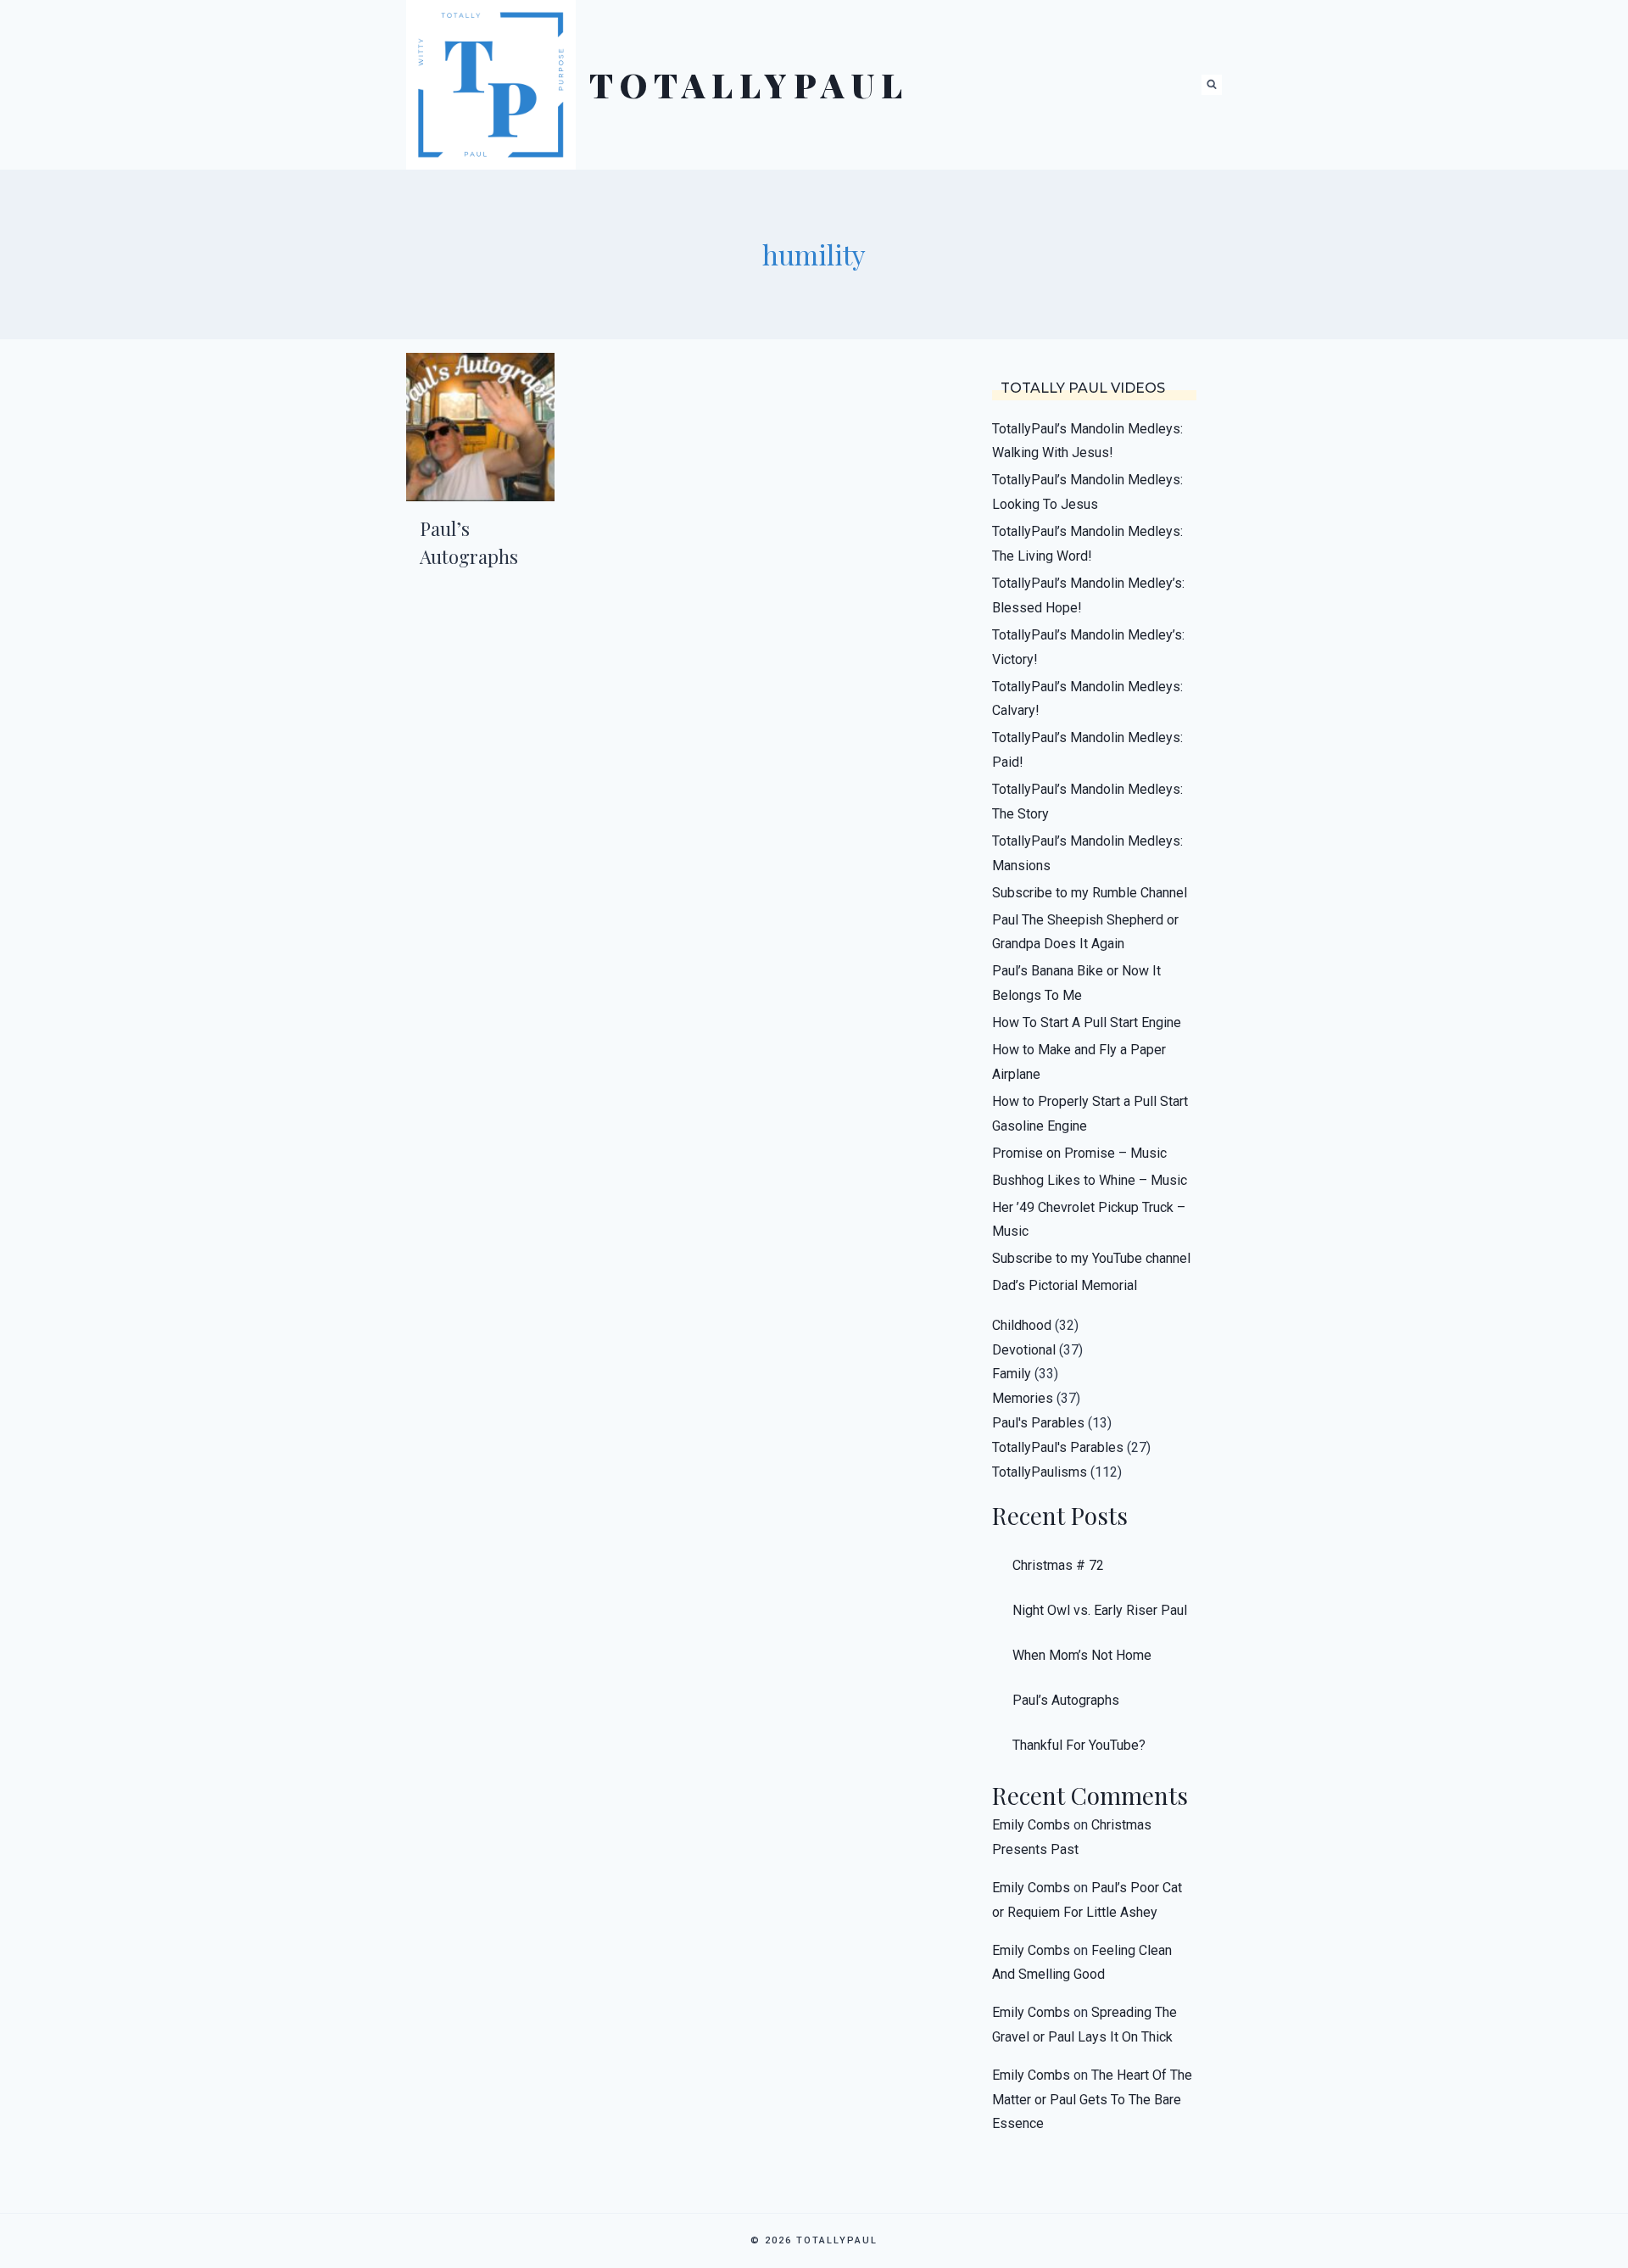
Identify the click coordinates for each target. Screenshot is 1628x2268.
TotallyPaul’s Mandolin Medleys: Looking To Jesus (1087, 492)
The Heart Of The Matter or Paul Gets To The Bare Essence (1092, 2100)
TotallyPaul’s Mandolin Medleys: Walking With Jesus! (1087, 441)
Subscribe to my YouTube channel (1091, 1258)
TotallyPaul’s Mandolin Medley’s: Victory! (1088, 647)
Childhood (1022, 1325)
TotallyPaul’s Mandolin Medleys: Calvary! (1087, 699)
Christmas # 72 (1058, 1565)
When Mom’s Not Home (1082, 1655)
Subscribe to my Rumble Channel (1090, 893)
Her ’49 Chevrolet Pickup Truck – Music (1089, 1220)
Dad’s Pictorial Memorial (1065, 1285)
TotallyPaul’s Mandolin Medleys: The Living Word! (1087, 544)
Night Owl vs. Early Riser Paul (1100, 1610)
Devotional (1024, 1350)
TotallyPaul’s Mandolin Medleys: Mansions (1087, 853)
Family (1012, 1374)
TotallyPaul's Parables (1058, 1447)
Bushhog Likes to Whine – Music (1090, 1180)
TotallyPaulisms (1040, 1472)
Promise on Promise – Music (1079, 1153)
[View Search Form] (1212, 85)
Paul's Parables (1038, 1423)
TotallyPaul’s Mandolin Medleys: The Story (1087, 802)
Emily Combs (1031, 1825)
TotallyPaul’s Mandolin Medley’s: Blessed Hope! (1088, 595)
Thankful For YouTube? (1079, 1745)
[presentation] (480, 427)
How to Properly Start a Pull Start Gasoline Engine (1090, 1114)
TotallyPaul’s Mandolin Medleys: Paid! (1087, 750)
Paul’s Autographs (1066, 1700)
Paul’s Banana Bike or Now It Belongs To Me (1076, 983)
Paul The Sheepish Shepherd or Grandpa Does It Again (1085, 932)
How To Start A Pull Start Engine (1087, 1022)
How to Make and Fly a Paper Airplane (1079, 1062)
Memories (1023, 1398)
